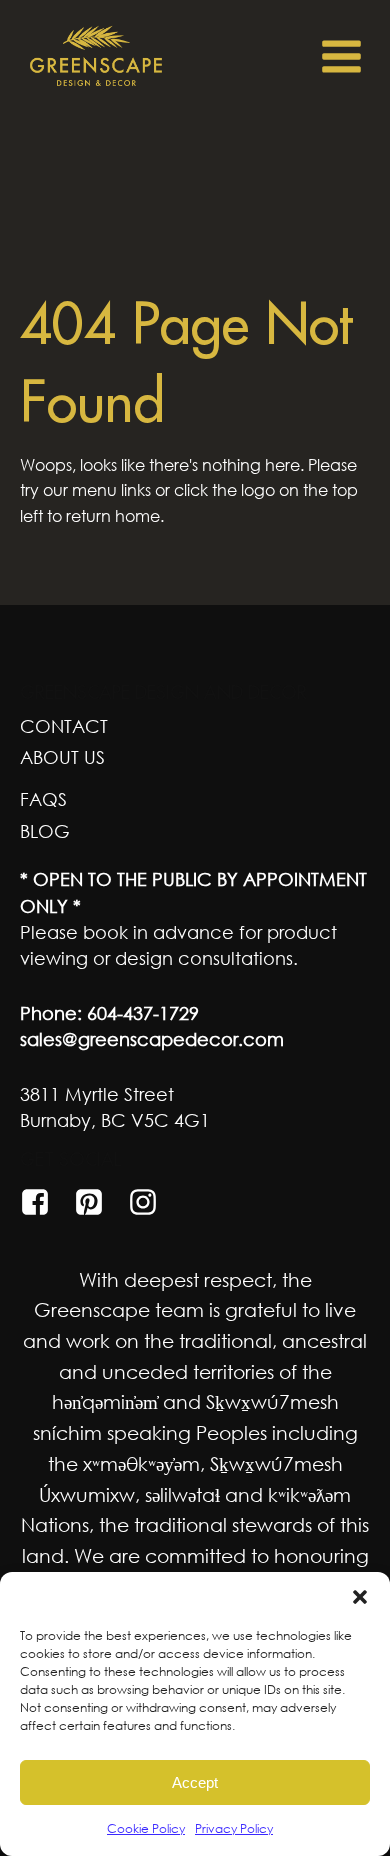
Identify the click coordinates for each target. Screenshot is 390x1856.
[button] (360, 1597)
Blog (45, 831)
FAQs (43, 799)
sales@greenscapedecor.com (152, 1039)
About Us (62, 757)
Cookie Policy (146, 1828)
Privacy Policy (234, 1828)
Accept (195, 1782)
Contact (64, 726)
